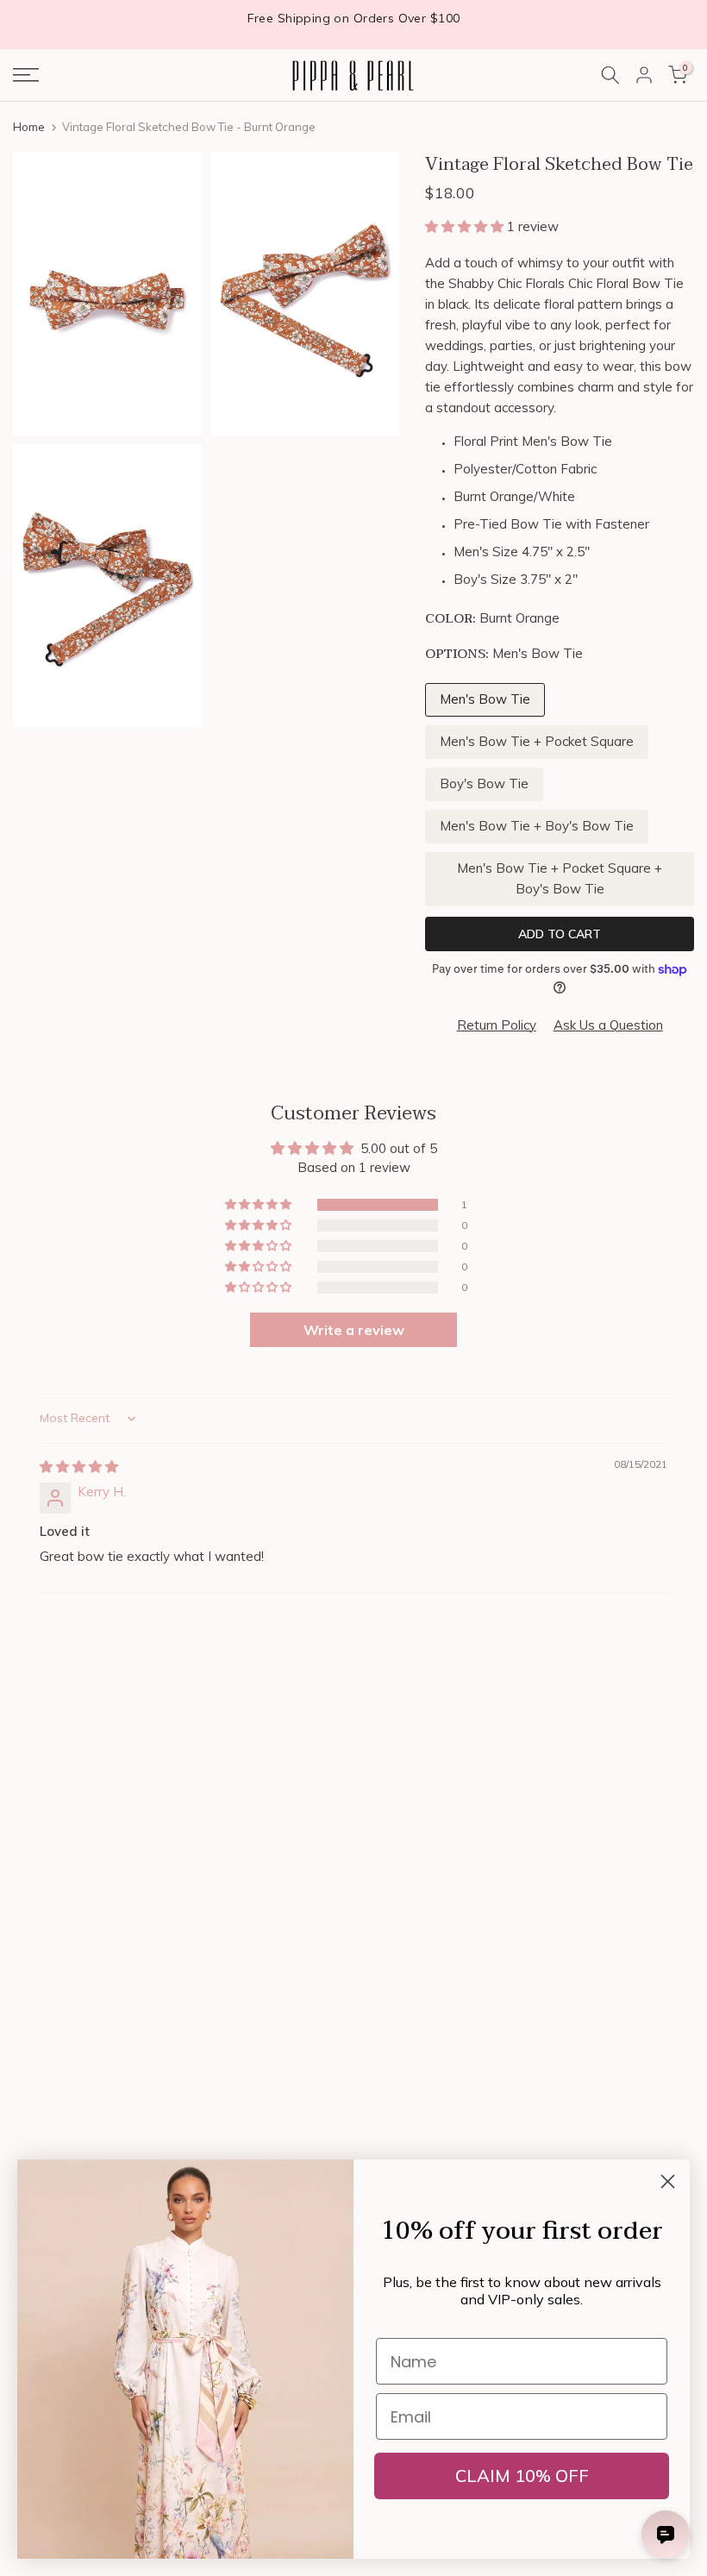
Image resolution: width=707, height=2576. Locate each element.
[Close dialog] (668, 2181)
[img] (79, 1467)
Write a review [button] (354, 1330)
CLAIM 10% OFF (522, 2476)
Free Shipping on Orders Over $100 (354, 18)
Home (29, 127)
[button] (466, 226)
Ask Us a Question (608, 1025)
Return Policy (497, 1025)
